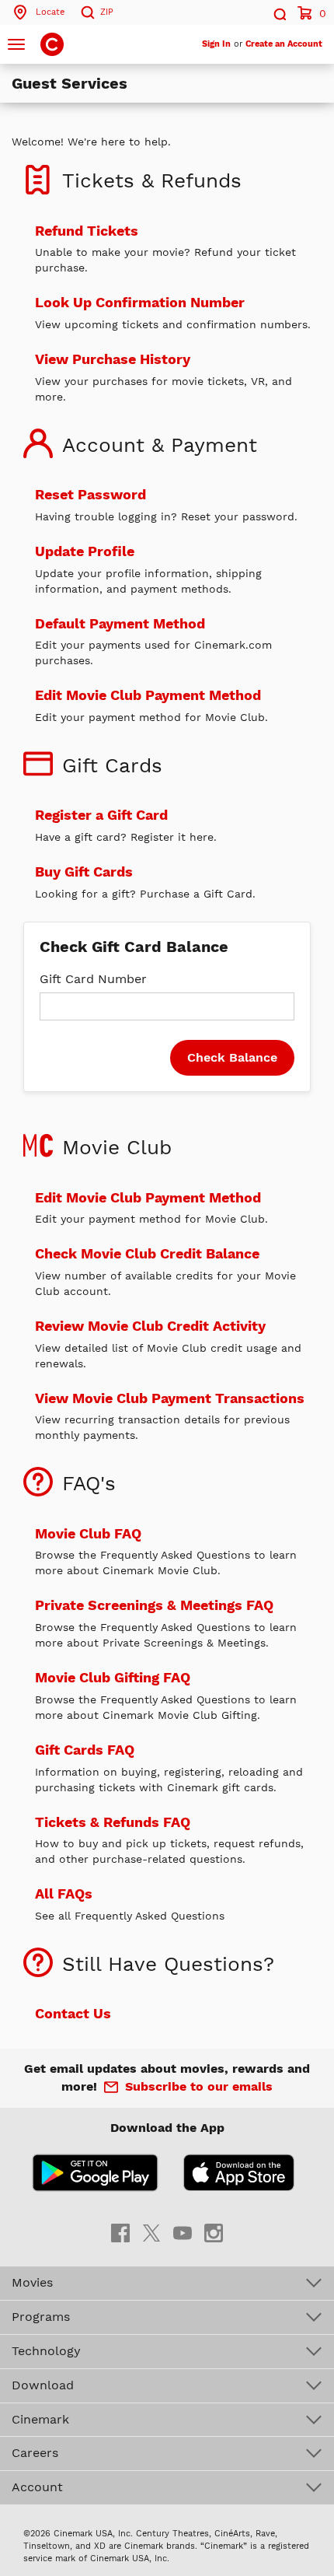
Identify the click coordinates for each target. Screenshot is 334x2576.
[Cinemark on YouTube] (183, 2233)
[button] (279, 12)
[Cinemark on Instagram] (214, 2233)
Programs (41, 2317)
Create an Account (284, 44)
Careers (35, 2453)
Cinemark (40, 2419)
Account (37, 2487)
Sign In (216, 44)
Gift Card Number (93, 979)
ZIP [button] (107, 12)
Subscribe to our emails (199, 2086)
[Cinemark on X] (151, 2233)
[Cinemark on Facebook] (120, 2233)
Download (43, 2385)
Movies (32, 2282)
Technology (46, 2351)
